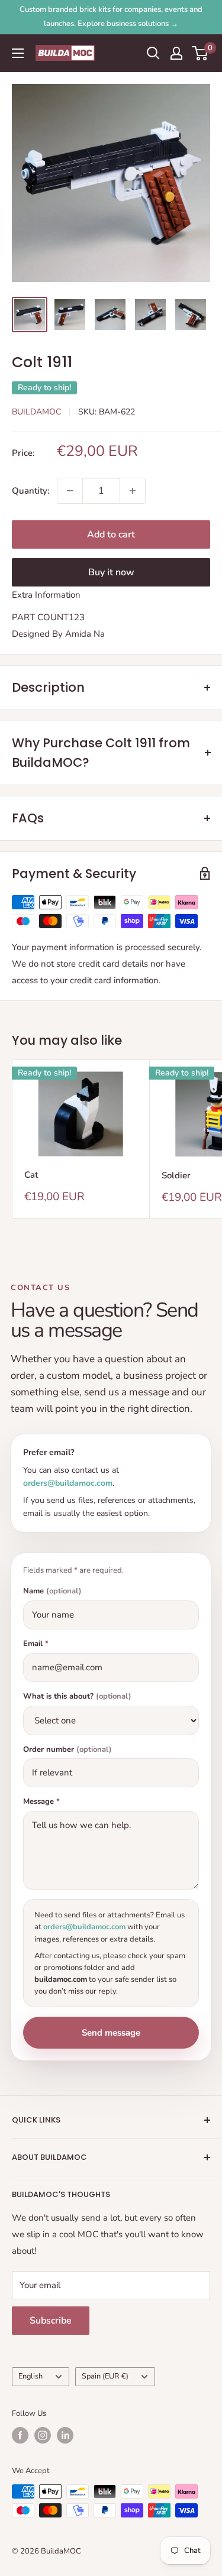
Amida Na (85, 634)
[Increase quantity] (133, 491)
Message (41, 1802)
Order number (67, 1750)
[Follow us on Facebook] (20, 2435)
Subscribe (51, 2321)
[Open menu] (18, 53)
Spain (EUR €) (105, 2376)
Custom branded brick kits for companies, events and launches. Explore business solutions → (111, 17)
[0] (200, 53)
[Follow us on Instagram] (43, 2435)
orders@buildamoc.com (68, 1483)
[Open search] (153, 53)
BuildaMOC (36, 412)
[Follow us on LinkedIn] (65, 2435)
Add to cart (111, 534)
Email (36, 1644)
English (30, 2376)
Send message (111, 2033)
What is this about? (77, 1697)
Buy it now (111, 572)
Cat (31, 1175)
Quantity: (31, 491)
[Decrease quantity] (70, 491)
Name (52, 1591)
